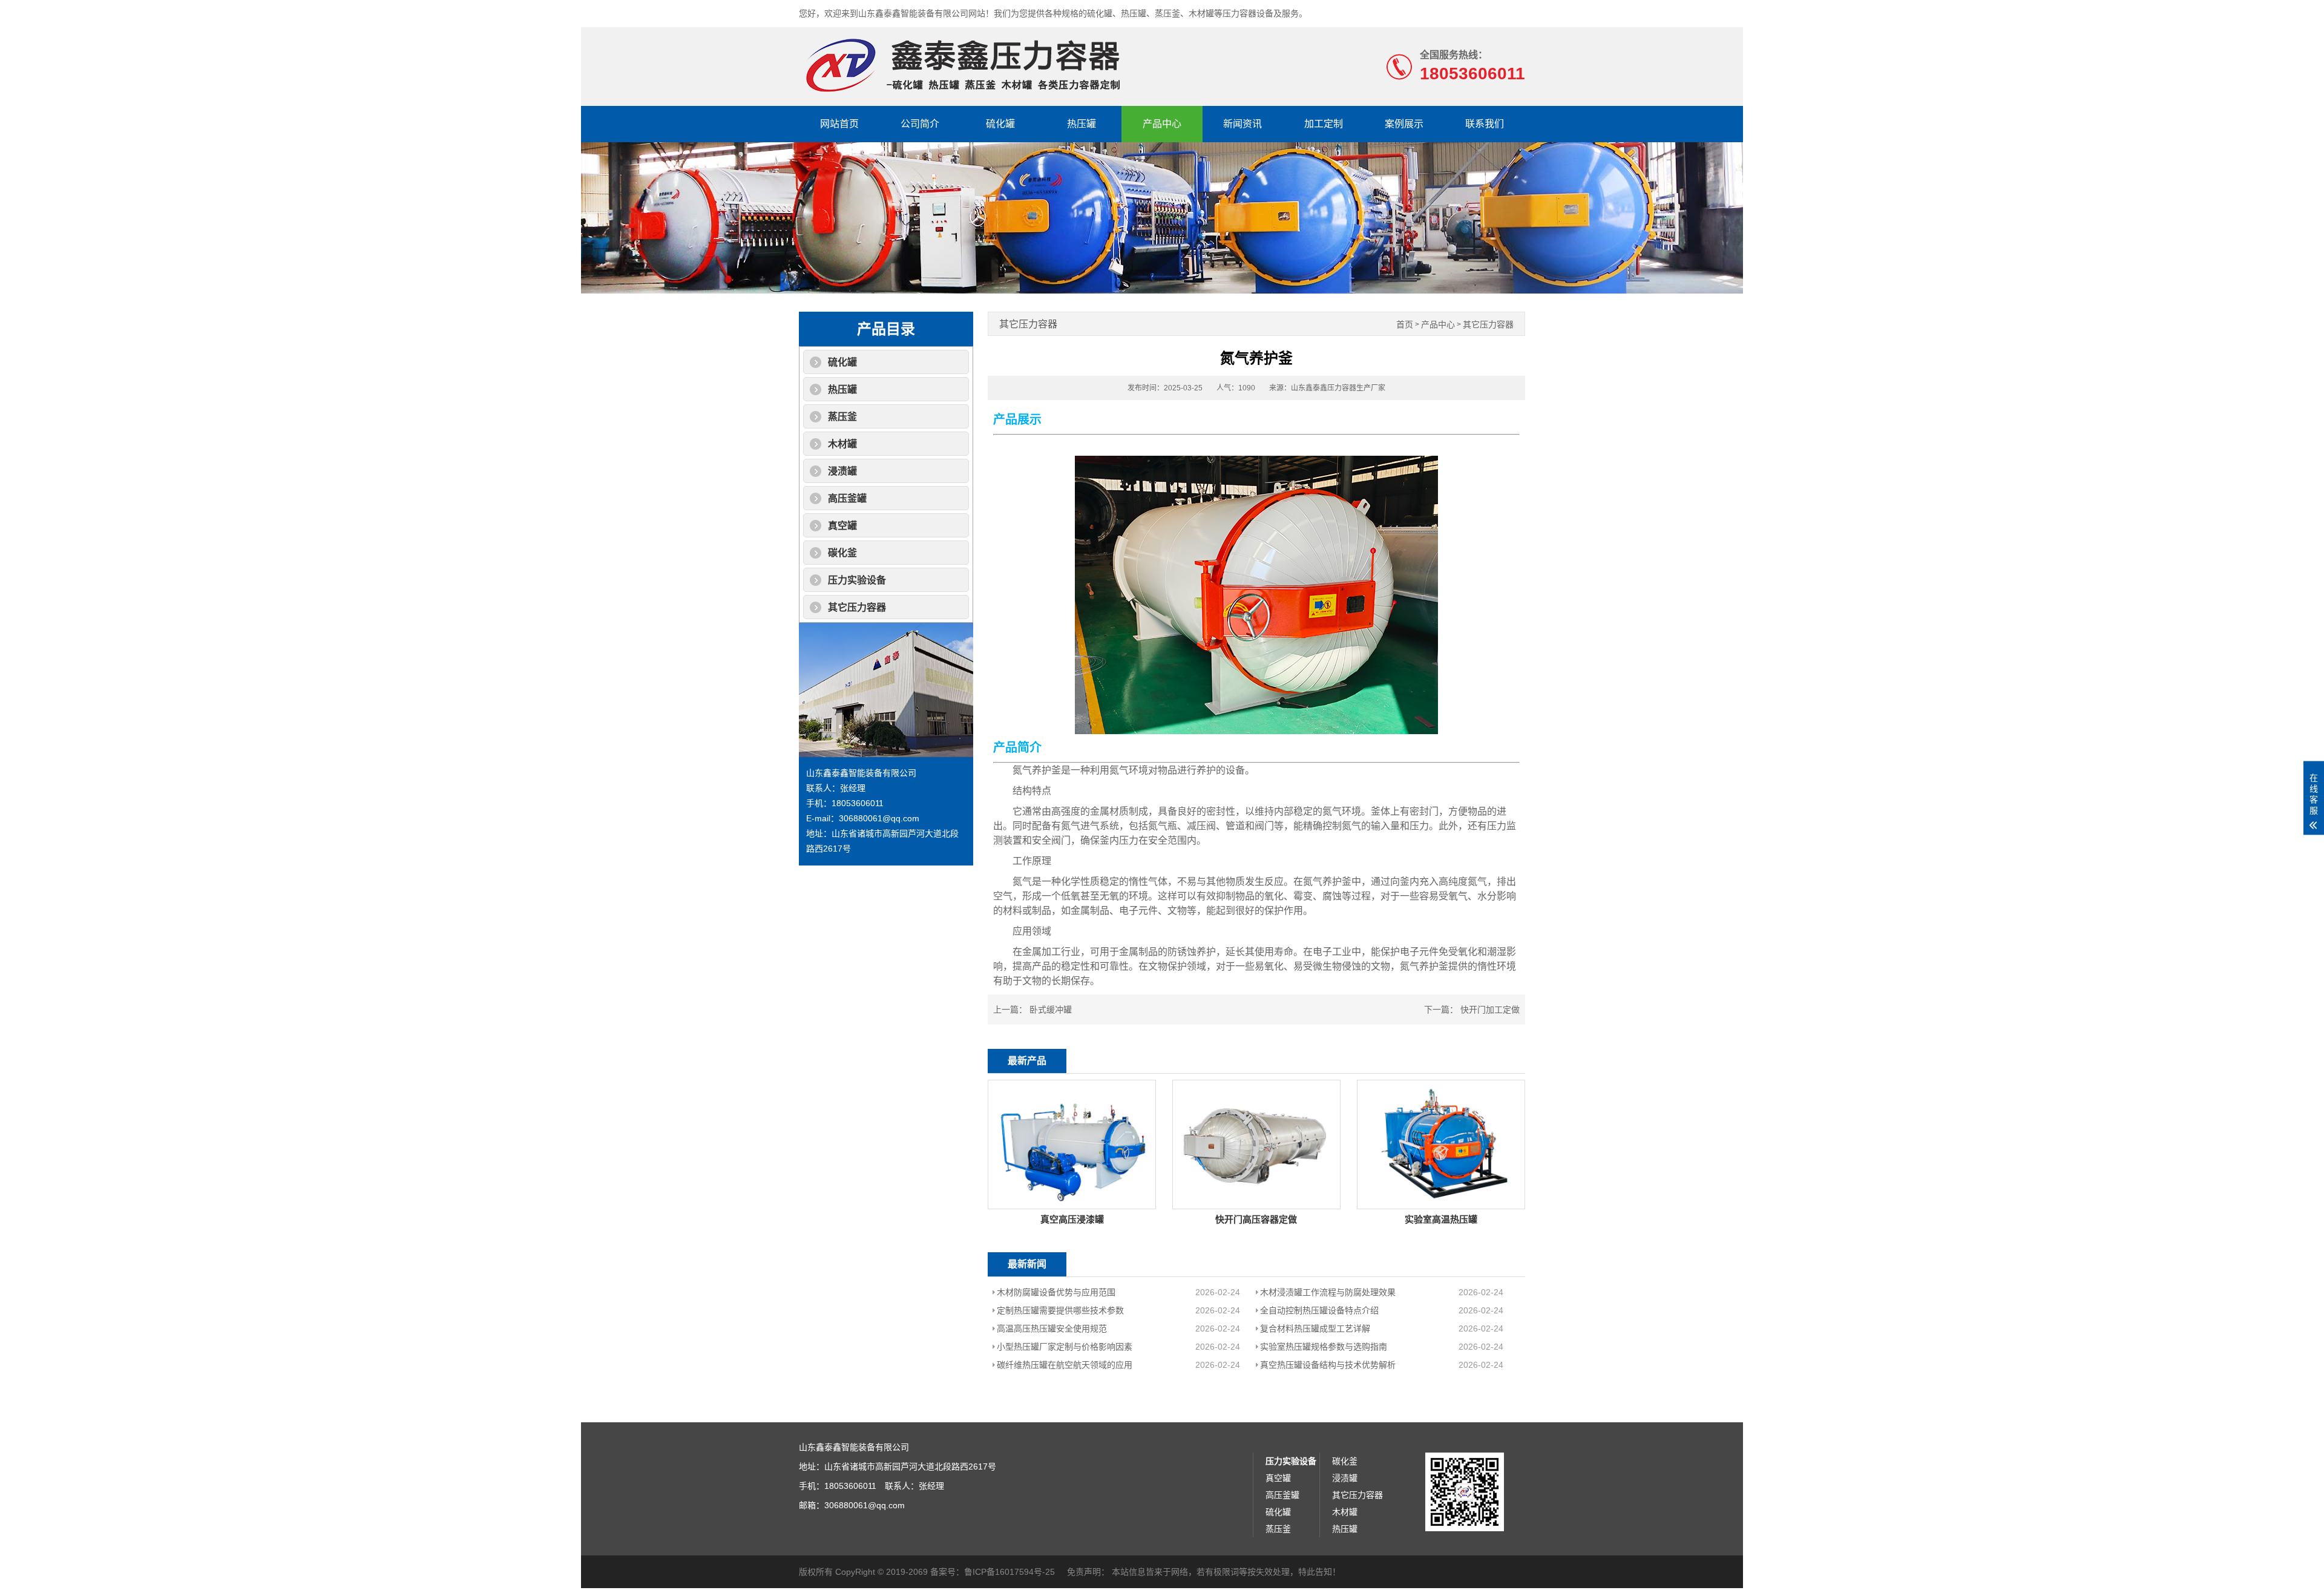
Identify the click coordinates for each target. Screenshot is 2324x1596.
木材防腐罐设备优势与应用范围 (1056, 1292)
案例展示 (1404, 124)
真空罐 (842, 526)
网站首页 (839, 124)
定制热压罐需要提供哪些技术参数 (1060, 1310)
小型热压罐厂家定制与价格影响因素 (1065, 1347)
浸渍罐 (842, 471)
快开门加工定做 (1490, 1010)
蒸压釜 (842, 417)
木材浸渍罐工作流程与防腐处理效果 (1328, 1292)
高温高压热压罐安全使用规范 (1052, 1328)
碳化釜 (842, 553)
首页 (1405, 325)
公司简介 (920, 124)
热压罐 (1082, 124)
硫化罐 (1000, 124)
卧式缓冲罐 (1051, 1010)
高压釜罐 (847, 498)
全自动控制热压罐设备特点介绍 (1319, 1310)
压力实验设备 (857, 580)
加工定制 (1324, 124)
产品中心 (1162, 124)
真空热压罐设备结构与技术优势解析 (1328, 1365)
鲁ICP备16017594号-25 (1009, 1572)
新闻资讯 (1242, 124)
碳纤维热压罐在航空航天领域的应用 (1065, 1365)
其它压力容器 (857, 607)
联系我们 (1485, 124)
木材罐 (842, 444)
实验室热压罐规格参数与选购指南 (1324, 1347)
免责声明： (1088, 1572)
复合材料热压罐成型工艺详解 (1315, 1328)
